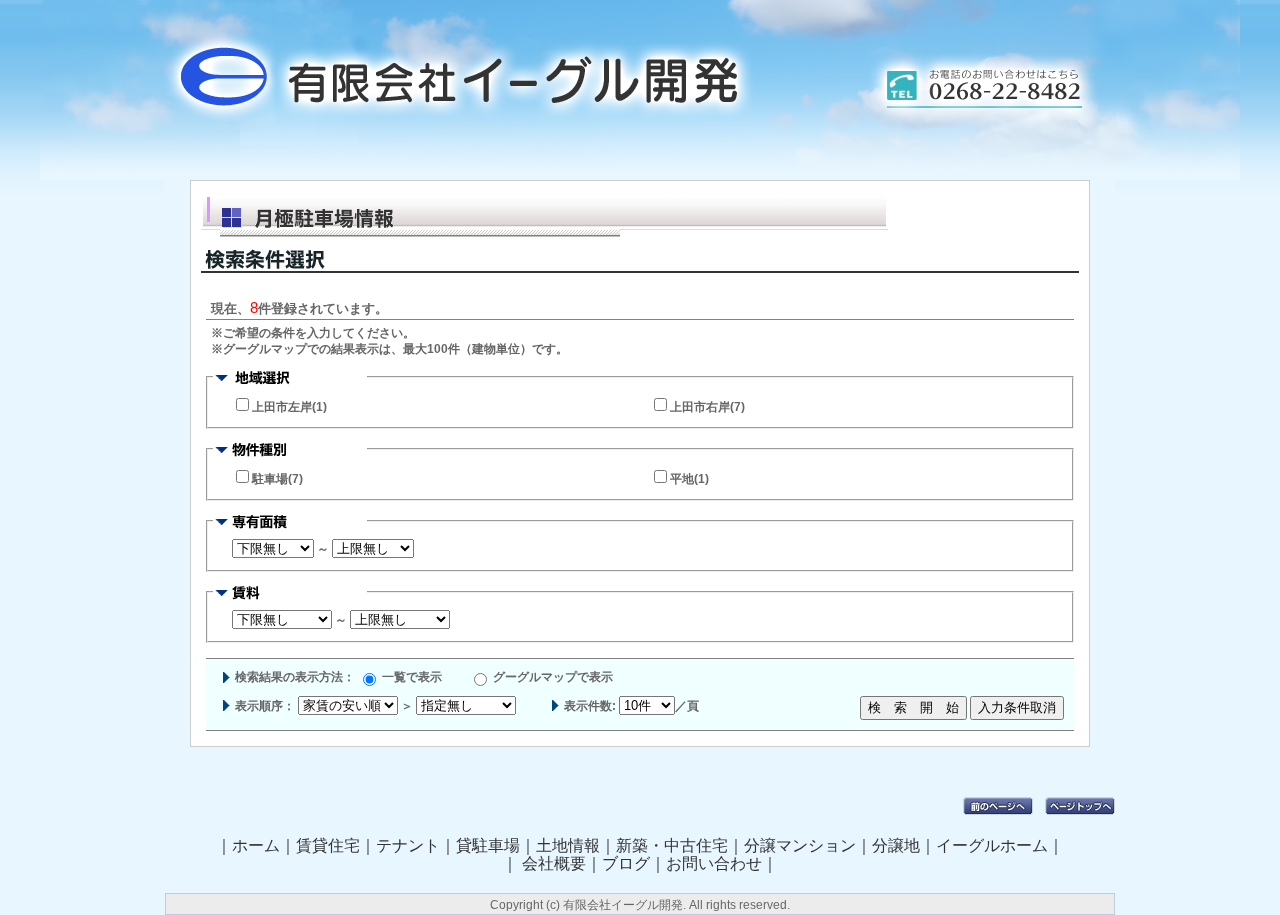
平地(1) (689, 479)
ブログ (626, 863)
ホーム (256, 845)
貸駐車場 (488, 845)
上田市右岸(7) (707, 407)
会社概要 (554, 863)
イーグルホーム (992, 845)
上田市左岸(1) (289, 407)
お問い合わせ (714, 863)
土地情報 (568, 845)
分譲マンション (800, 845)
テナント (408, 845)
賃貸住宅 (328, 845)
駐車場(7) (277, 479)
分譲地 (896, 845)
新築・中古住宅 (672, 845)
